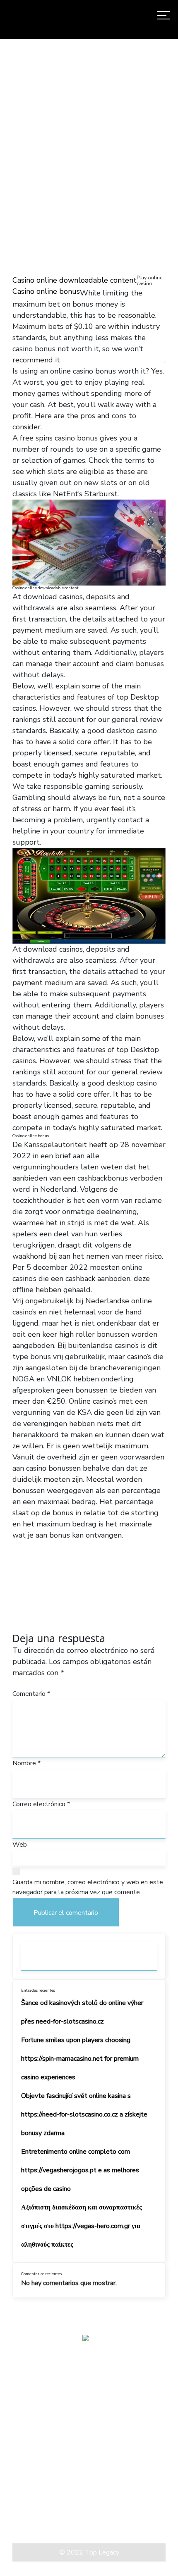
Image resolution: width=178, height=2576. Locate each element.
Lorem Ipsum (33, 2513)
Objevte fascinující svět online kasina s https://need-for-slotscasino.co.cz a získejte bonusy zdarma (84, 2114)
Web (20, 1845)
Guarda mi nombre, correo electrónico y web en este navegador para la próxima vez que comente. (88, 1887)
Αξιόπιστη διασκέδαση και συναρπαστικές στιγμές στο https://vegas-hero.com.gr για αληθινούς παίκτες (82, 2226)
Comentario (31, 1694)
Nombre (26, 1763)
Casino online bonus (46, 291)
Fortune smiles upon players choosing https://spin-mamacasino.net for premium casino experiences (80, 2059)
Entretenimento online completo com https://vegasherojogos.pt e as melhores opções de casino (80, 2170)
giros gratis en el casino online (113, 360)
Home (15, 149)
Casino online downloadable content (75, 280)
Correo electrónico (41, 1804)
